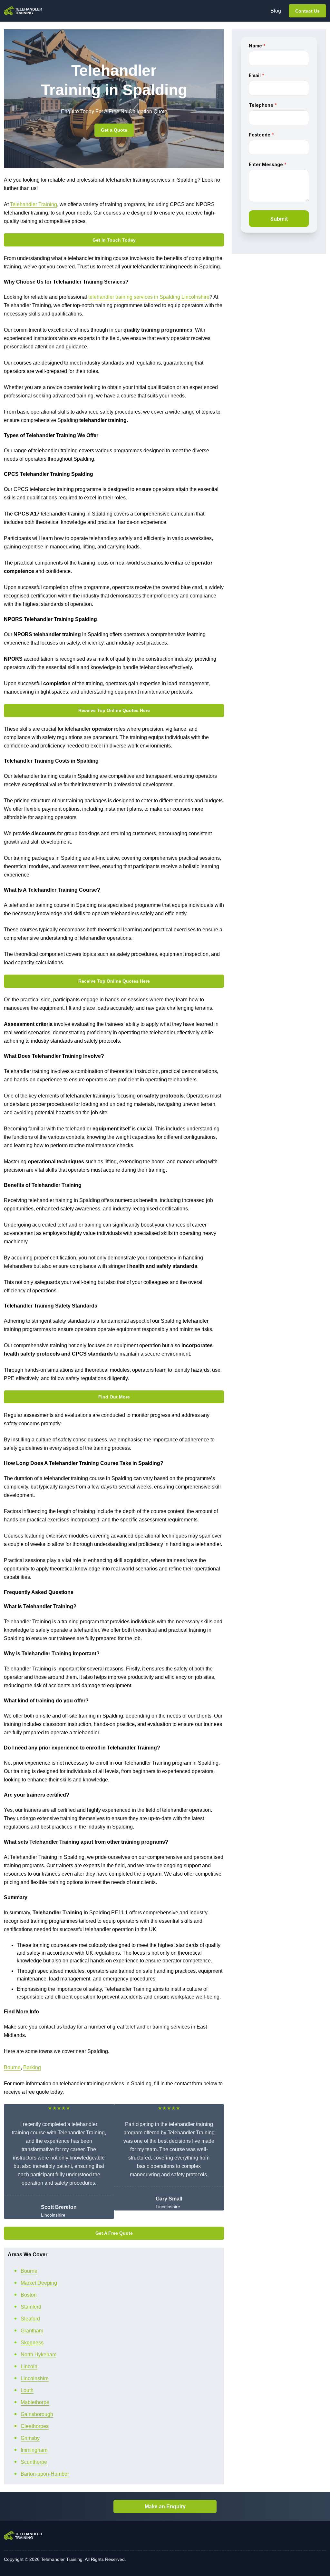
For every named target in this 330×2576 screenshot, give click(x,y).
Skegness (32, 2343)
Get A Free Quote (114, 2233)
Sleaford (30, 2319)
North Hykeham (39, 2355)
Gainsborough (37, 2414)
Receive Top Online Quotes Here (114, 710)
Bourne (12, 2067)
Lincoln (29, 2366)
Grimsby (30, 2438)
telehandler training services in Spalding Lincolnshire (149, 297)
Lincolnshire (35, 2378)
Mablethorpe (35, 2402)
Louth (27, 2390)
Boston (29, 2295)
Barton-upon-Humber (45, 2474)
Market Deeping (39, 2283)
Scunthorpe (34, 2462)
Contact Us (307, 11)
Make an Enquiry (165, 2506)
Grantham (32, 2331)
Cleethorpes (35, 2426)
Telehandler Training (34, 204)
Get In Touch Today (114, 240)
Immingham (34, 2450)
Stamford (31, 2307)
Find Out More (114, 1397)
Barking (32, 2067)
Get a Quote (114, 130)
